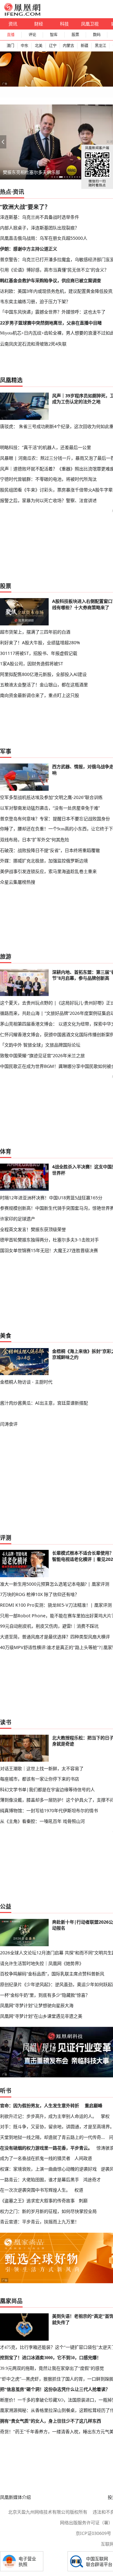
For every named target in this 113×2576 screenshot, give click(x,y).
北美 (39, 46)
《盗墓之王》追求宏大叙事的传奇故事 (37, 2201)
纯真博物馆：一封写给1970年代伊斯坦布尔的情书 (49, 1810)
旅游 (6, 956)
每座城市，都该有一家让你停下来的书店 (40, 1779)
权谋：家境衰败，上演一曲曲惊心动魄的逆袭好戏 (48, 2169)
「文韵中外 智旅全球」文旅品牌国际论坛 (40, 1045)
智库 (54, 35)
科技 (64, 24)
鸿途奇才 (92, 2180)
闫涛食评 (9, 1424)
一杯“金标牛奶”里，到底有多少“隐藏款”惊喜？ (45, 1995)
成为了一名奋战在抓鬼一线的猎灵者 (35, 2158)
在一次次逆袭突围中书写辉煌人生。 (35, 2190)
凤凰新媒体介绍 (15, 2497)
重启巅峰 (94, 2105)
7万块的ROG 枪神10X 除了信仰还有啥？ (40, 1594)
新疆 (84, 46)
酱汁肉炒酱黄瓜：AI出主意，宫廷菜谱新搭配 (44, 1403)
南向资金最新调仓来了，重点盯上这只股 (40, 695)
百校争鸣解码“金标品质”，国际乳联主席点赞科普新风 (52, 1974)
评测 (6, 1538)
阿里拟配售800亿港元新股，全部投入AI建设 (43, 674)
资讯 (13, 24)
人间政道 (83, 2158)
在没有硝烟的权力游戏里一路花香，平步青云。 (46, 2148)
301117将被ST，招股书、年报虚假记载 (39, 653)
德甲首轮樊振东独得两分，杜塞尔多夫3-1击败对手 (49, 1240)
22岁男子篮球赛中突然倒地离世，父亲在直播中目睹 (51, 323)
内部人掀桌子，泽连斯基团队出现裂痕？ (40, 228)
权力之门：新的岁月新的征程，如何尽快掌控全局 (48, 2211)
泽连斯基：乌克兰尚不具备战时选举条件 (40, 217)
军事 (6, 751)
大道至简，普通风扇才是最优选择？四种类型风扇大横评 (55, 1637)
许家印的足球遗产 (18, 1219)
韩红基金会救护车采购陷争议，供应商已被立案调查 (51, 280)
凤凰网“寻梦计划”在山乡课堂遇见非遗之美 (41, 2016)
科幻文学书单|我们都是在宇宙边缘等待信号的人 (47, 1789)
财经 (39, 24)
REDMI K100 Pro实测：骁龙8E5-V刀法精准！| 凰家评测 (56, 1605)
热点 (6, 192)
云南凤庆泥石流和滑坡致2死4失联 (33, 344)
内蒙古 (68, 46)
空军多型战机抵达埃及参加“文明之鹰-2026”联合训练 (51, 797)
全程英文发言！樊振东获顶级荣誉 (33, 1229)
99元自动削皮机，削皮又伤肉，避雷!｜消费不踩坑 (49, 1626)
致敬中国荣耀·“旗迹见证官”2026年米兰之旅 (42, 1055)
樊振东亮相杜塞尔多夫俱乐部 (31, 172)
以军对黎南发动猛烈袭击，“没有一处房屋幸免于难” (50, 808)
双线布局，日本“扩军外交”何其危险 (35, 840)
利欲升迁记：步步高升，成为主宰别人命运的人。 (48, 2116)
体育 (6, 1151)
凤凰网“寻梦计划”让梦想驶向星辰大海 (37, 2005)
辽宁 (53, 46)
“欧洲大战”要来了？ (25, 207)
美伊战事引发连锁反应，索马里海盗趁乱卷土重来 (48, 871)
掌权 (105, 2116)
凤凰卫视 (90, 24)
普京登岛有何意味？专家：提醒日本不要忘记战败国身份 (55, 819)
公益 (6, 1906)
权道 (79, 2190)
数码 (97, 35)
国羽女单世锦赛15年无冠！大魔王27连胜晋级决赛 (49, 1250)
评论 (32, 35)
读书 (6, 1722)
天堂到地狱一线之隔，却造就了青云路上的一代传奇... (52, 2137)
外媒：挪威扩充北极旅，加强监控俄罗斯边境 (44, 861)
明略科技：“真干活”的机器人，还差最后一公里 (46, 447)
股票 (75, 35)
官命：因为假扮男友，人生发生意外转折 (40, 2105)
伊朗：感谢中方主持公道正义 (29, 249)
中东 (24, 46)
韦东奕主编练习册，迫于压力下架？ (35, 301)
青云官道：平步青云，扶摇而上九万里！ (40, 2222)
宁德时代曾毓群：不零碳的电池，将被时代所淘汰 (48, 479)
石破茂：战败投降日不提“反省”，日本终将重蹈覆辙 (50, 850)
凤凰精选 (11, 380)
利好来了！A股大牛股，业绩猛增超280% (40, 643)
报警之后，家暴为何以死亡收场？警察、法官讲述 (48, 500)
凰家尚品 (11, 2301)
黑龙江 (100, 46)
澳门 (10, 46)
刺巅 (83, 2201)
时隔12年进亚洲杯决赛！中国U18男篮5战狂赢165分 (51, 1198)
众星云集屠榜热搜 (18, 882)
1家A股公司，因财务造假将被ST (32, 664)
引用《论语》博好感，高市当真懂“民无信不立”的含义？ (54, 270)
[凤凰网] (22, 14)
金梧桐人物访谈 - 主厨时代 (26, 1382)
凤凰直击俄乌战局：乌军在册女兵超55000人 (44, 238)
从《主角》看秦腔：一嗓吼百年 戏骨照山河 (42, 1821)
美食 (6, 1336)
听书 (6, 2091)
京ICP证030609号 (93, 2533)
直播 (11, 35)
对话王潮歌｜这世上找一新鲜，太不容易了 (42, 1768)
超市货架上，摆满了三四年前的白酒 (35, 632)
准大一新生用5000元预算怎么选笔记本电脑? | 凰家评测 (55, 1584)
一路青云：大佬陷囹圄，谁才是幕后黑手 (40, 2180)
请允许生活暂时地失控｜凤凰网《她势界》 (42, 1963)
